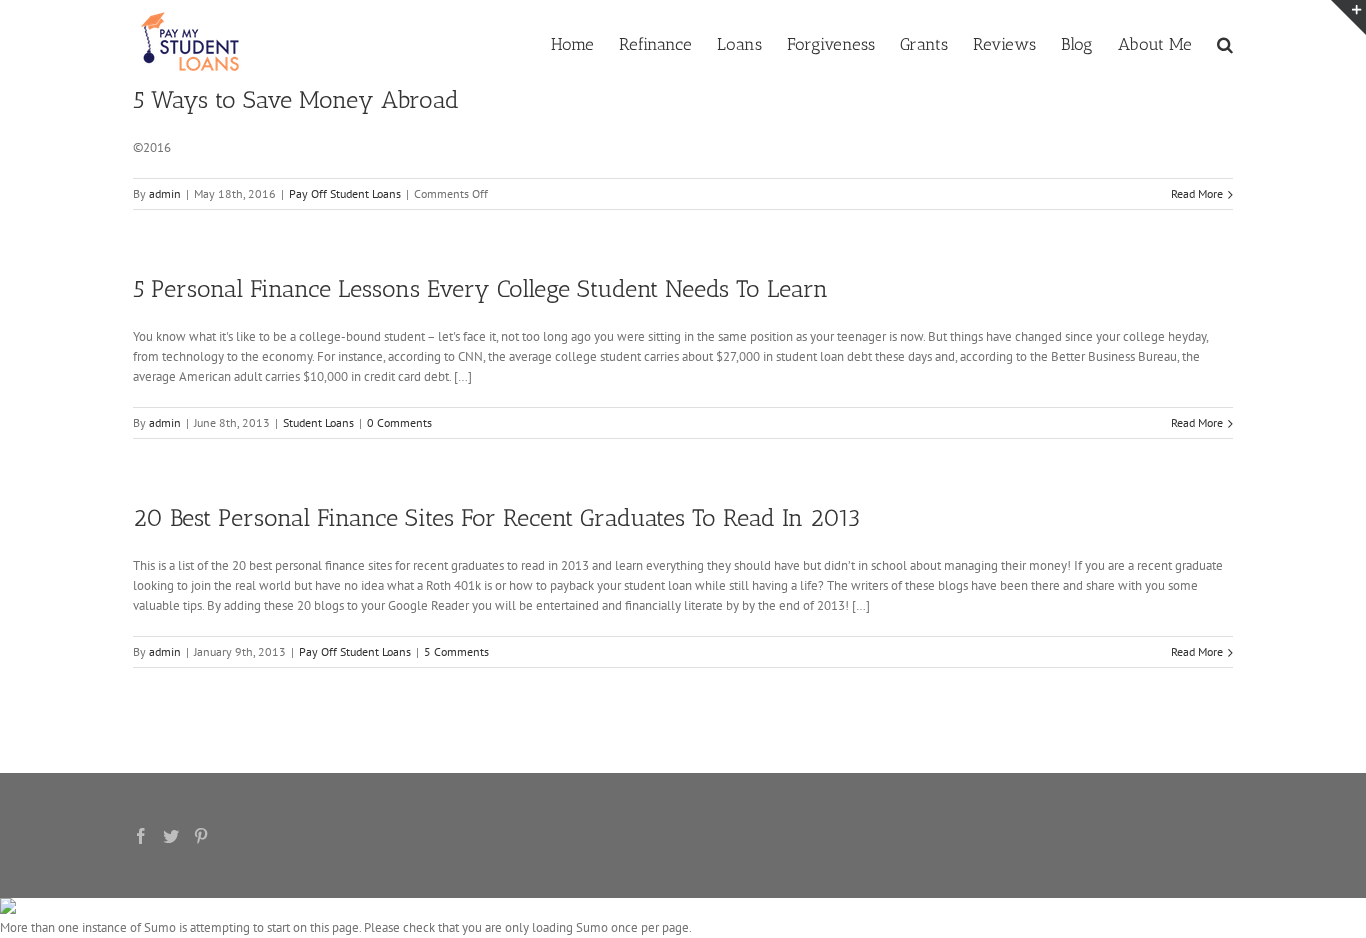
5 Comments (456, 651)
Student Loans (318, 422)
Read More (1197, 193)
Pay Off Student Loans (345, 193)
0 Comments (399, 422)
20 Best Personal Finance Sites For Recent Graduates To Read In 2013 (496, 517)
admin (165, 193)
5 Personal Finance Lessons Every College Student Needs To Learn (480, 288)
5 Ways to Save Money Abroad (296, 99)
